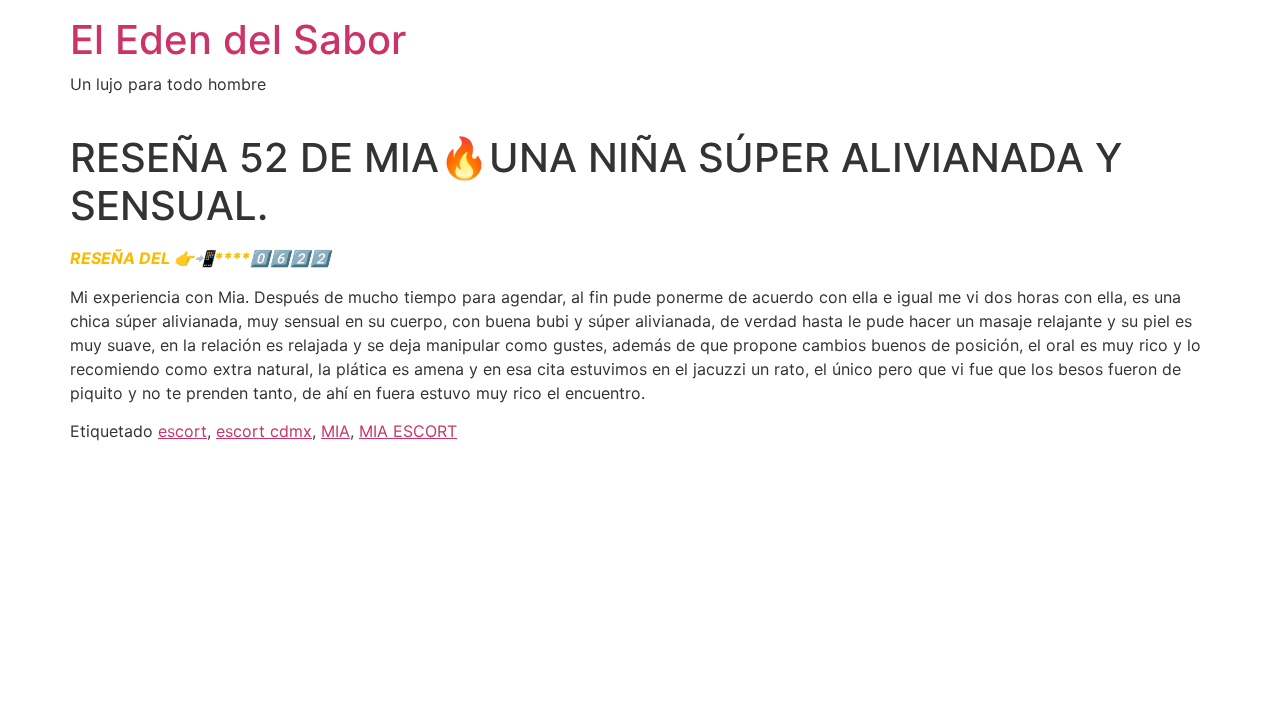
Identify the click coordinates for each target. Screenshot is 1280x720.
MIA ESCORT (408, 431)
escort (182, 431)
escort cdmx (264, 431)
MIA (335, 431)
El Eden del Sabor (238, 39)
